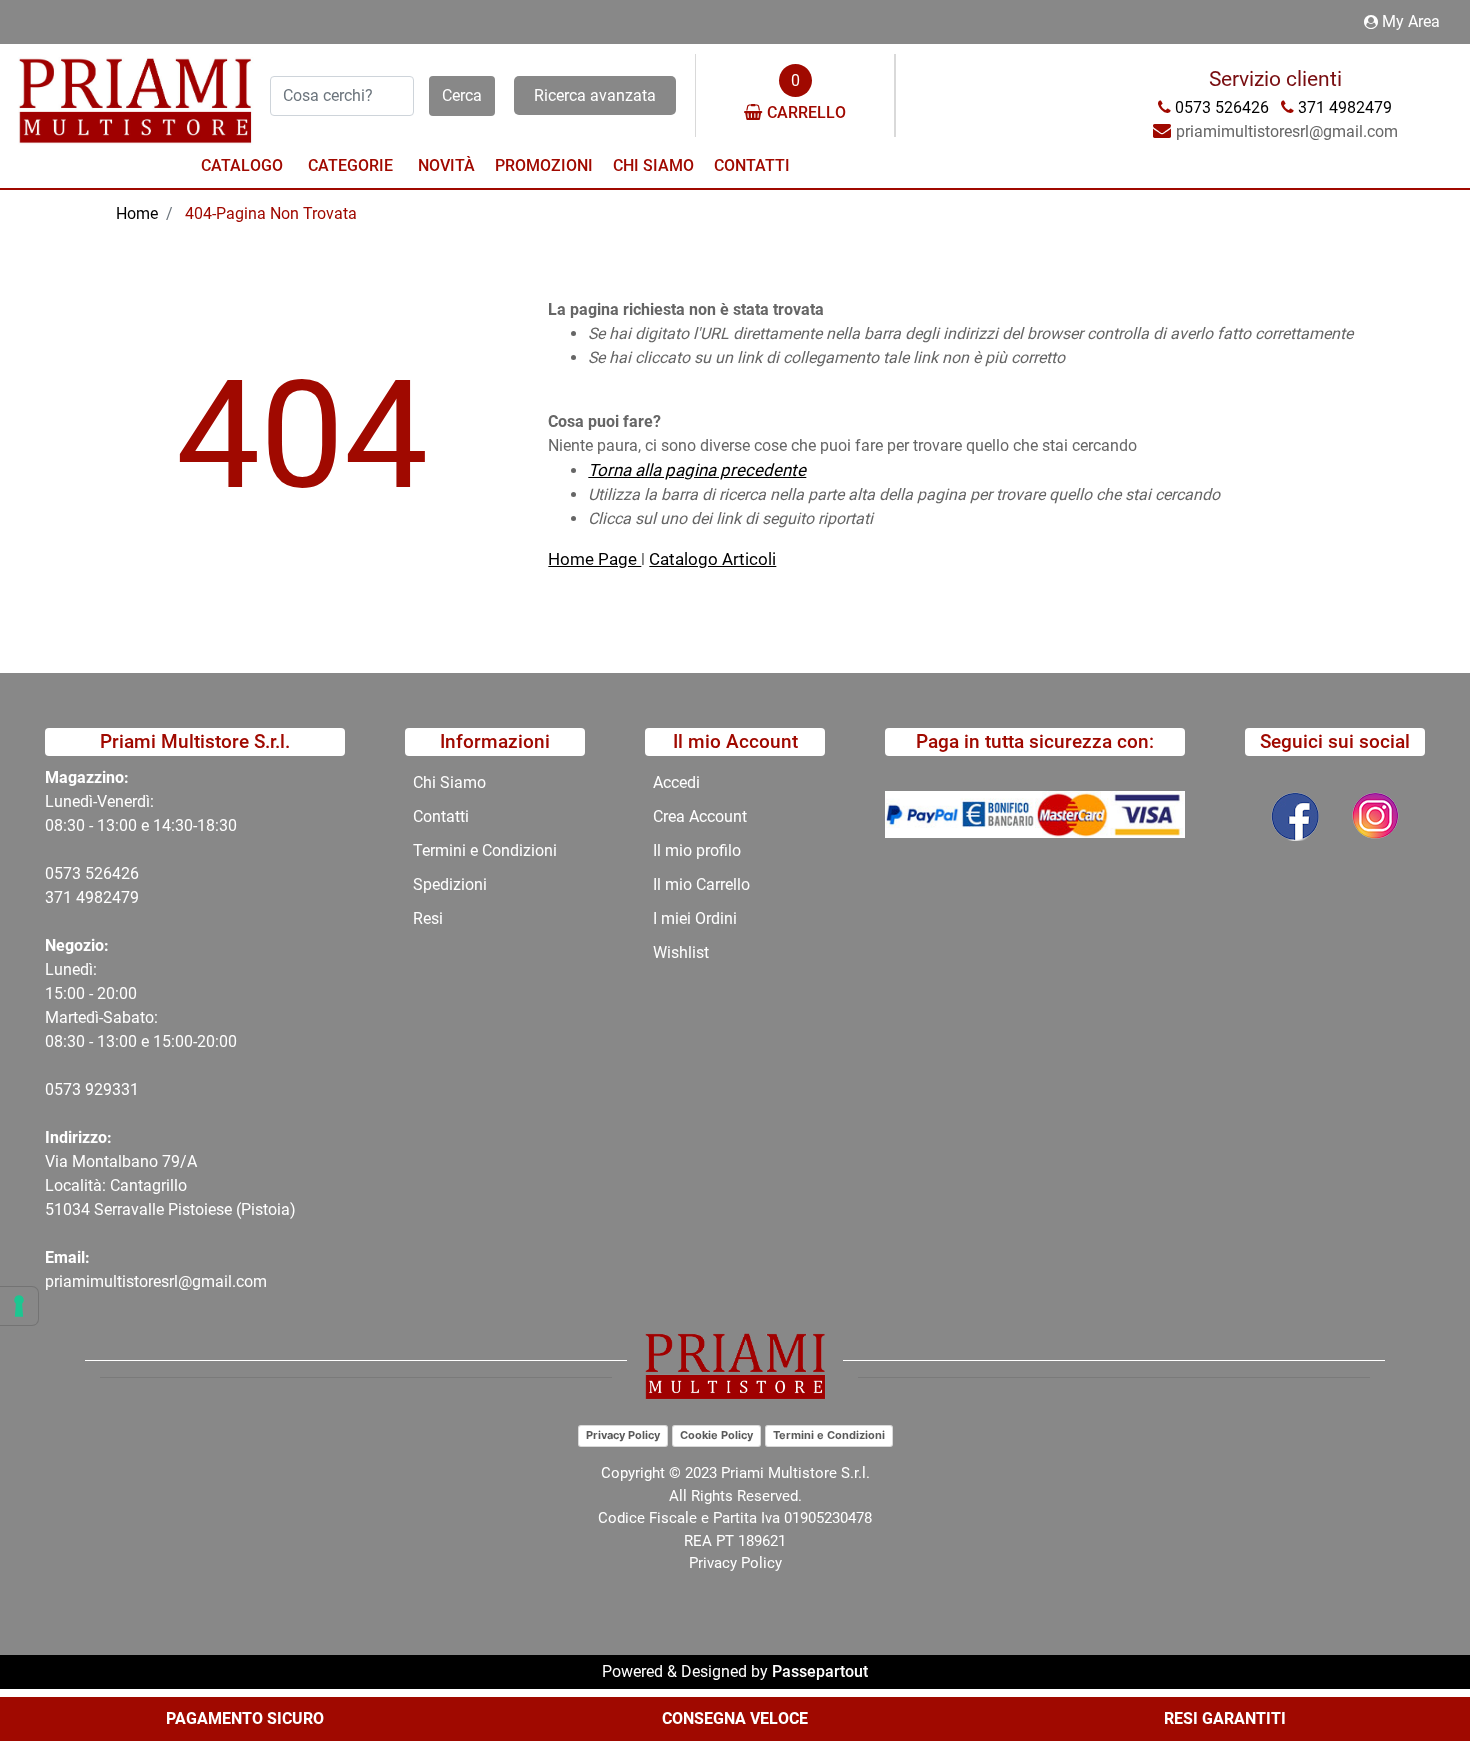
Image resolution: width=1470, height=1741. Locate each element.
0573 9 (69, 1089)
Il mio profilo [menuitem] (697, 850)
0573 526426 (92, 873)
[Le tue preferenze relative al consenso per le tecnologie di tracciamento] (19, 1306)
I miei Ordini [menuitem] (695, 918)
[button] (462, 96)
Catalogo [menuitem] (242, 165)
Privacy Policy (623, 1435)
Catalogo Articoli (712, 559)
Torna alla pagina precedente (697, 470)
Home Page (594, 559)
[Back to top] (1414, 1665)
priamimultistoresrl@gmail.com (156, 1281)
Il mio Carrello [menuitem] (701, 884)
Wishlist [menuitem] (681, 952)
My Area (1411, 21)
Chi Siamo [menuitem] (653, 165)
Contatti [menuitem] (752, 165)
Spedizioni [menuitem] (450, 884)
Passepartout (820, 1671)
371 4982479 (92, 897)
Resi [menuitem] (428, 918)
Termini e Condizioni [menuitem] (485, 850)
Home (137, 213)
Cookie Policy (716, 1435)
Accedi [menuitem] (676, 782)
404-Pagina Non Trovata (271, 213)
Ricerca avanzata (595, 95)
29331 (116, 1089)
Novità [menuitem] (446, 165)
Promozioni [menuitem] (544, 165)
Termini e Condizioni (829, 1435)
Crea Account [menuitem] (700, 816)
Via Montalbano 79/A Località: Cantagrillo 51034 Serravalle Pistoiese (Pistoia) (170, 1185)
